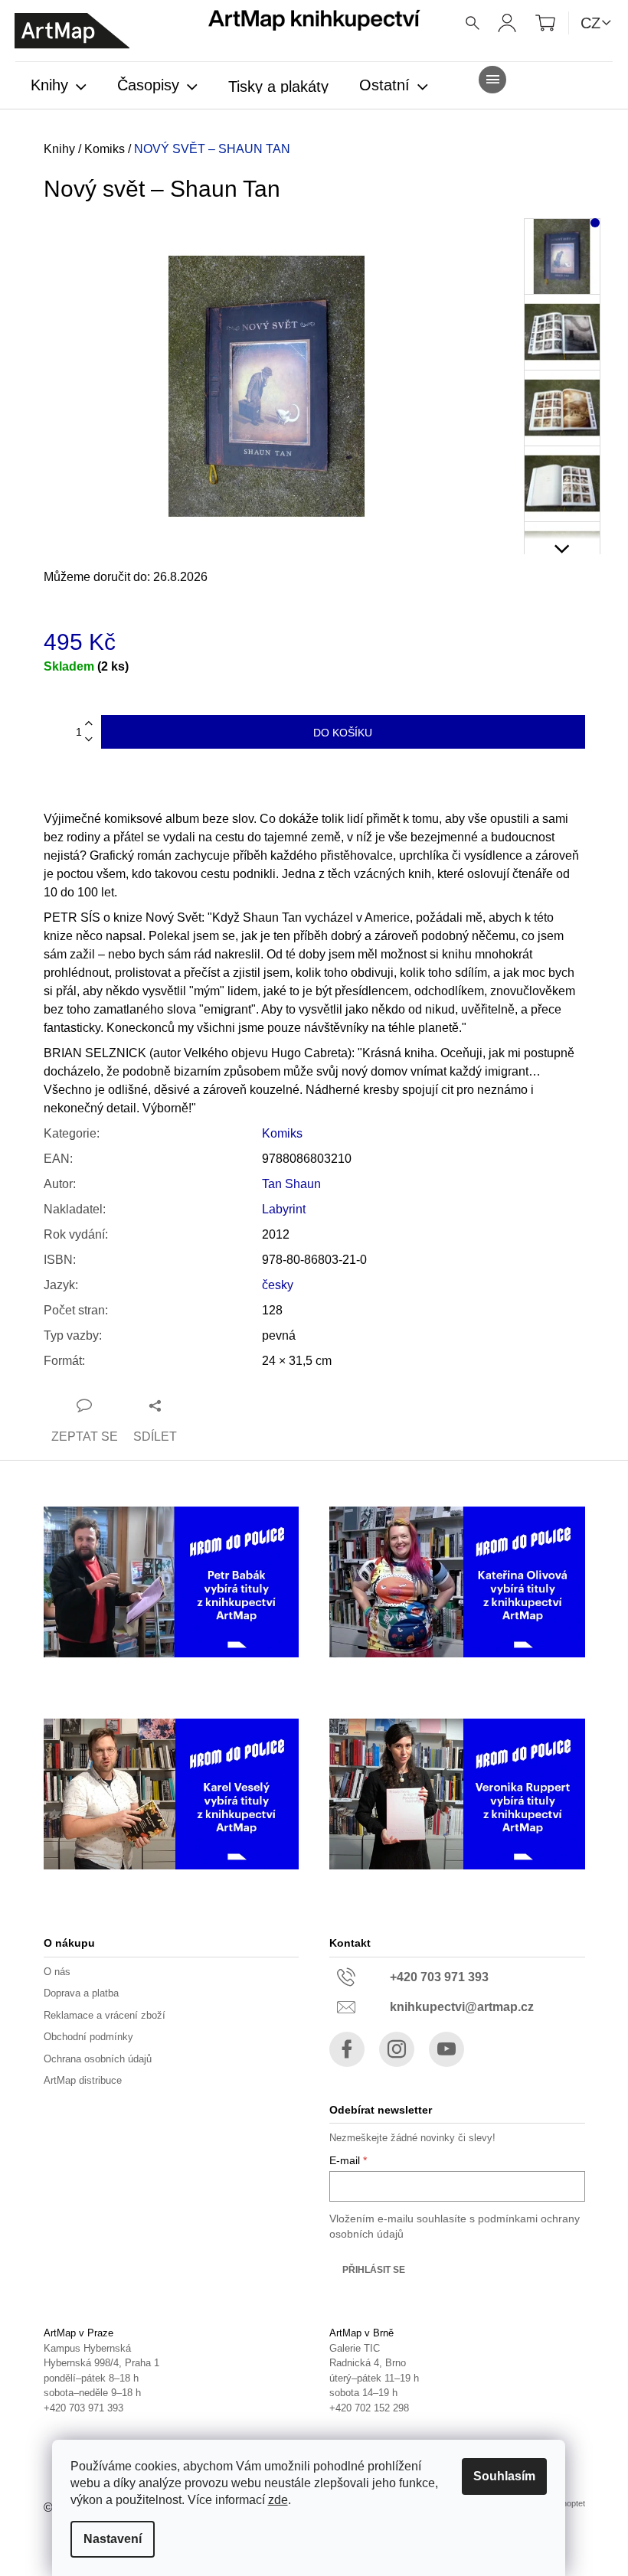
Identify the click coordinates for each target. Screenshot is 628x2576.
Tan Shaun (291, 1184)
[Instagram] (397, 2049)
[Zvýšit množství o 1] (89, 724)
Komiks (282, 1133)
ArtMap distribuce (83, 2080)
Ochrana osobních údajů (98, 2059)
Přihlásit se (374, 2270)
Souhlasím (504, 2476)
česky (278, 1285)
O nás (57, 1972)
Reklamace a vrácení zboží (105, 2015)
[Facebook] (347, 2049)
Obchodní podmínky (88, 2037)
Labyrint (284, 1209)
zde (278, 2500)
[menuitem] (59, 87)
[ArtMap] (72, 31)
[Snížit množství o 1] (89, 740)
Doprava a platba (81, 1993)
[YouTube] (446, 2049)
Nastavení (113, 2539)
